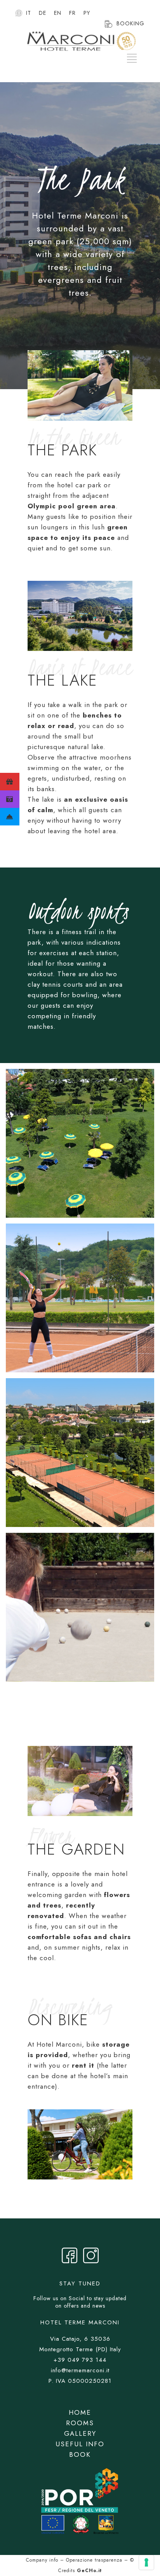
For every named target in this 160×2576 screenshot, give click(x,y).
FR (72, 13)
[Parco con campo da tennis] (80, 1298)
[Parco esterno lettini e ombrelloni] (80, 1143)
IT (29, 13)
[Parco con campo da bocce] (80, 1607)
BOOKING (130, 23)
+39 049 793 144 (80, 2360)
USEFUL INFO (80, 2444)
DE (43, 13)
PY (87, 13)
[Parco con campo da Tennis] (80, 1453)
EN (58, 13)
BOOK (80, 2454)
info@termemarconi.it (80, 2370)
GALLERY (80, 2433)
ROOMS (80, 2423)
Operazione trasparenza (94, 2560)
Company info (42, 2560)
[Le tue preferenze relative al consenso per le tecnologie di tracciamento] (146, 2562)
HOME (80, 2412)
